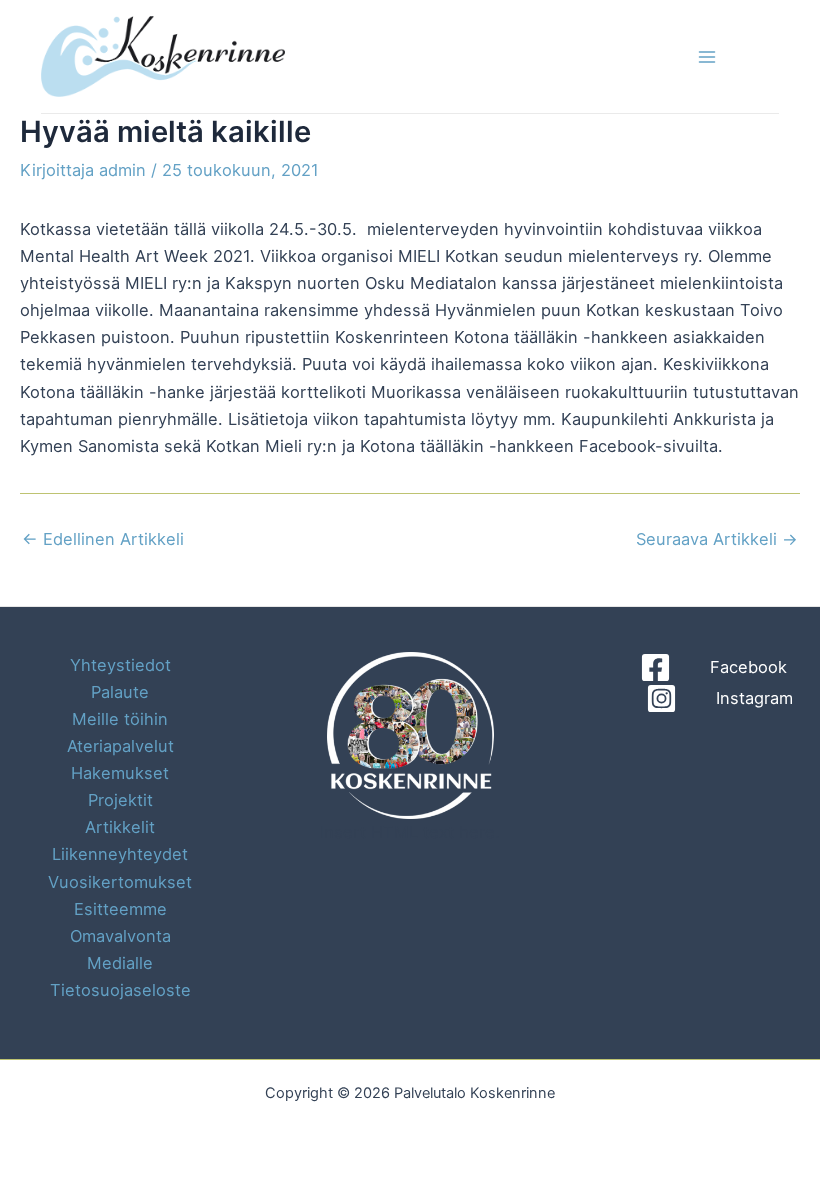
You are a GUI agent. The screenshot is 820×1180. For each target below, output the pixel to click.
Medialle (120, 963)
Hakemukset (120, 773)
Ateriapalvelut (120, 746)
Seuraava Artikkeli (717, 539)
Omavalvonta (120, 936)
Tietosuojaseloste (120, 990)
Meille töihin (120, 719)
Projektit (120, 800)
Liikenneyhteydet (120, 854)
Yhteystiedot (120, 665)
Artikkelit (120, 827)
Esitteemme (120, 909)
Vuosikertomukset (120, 882)
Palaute (120, 692)
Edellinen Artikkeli (103, 539)
